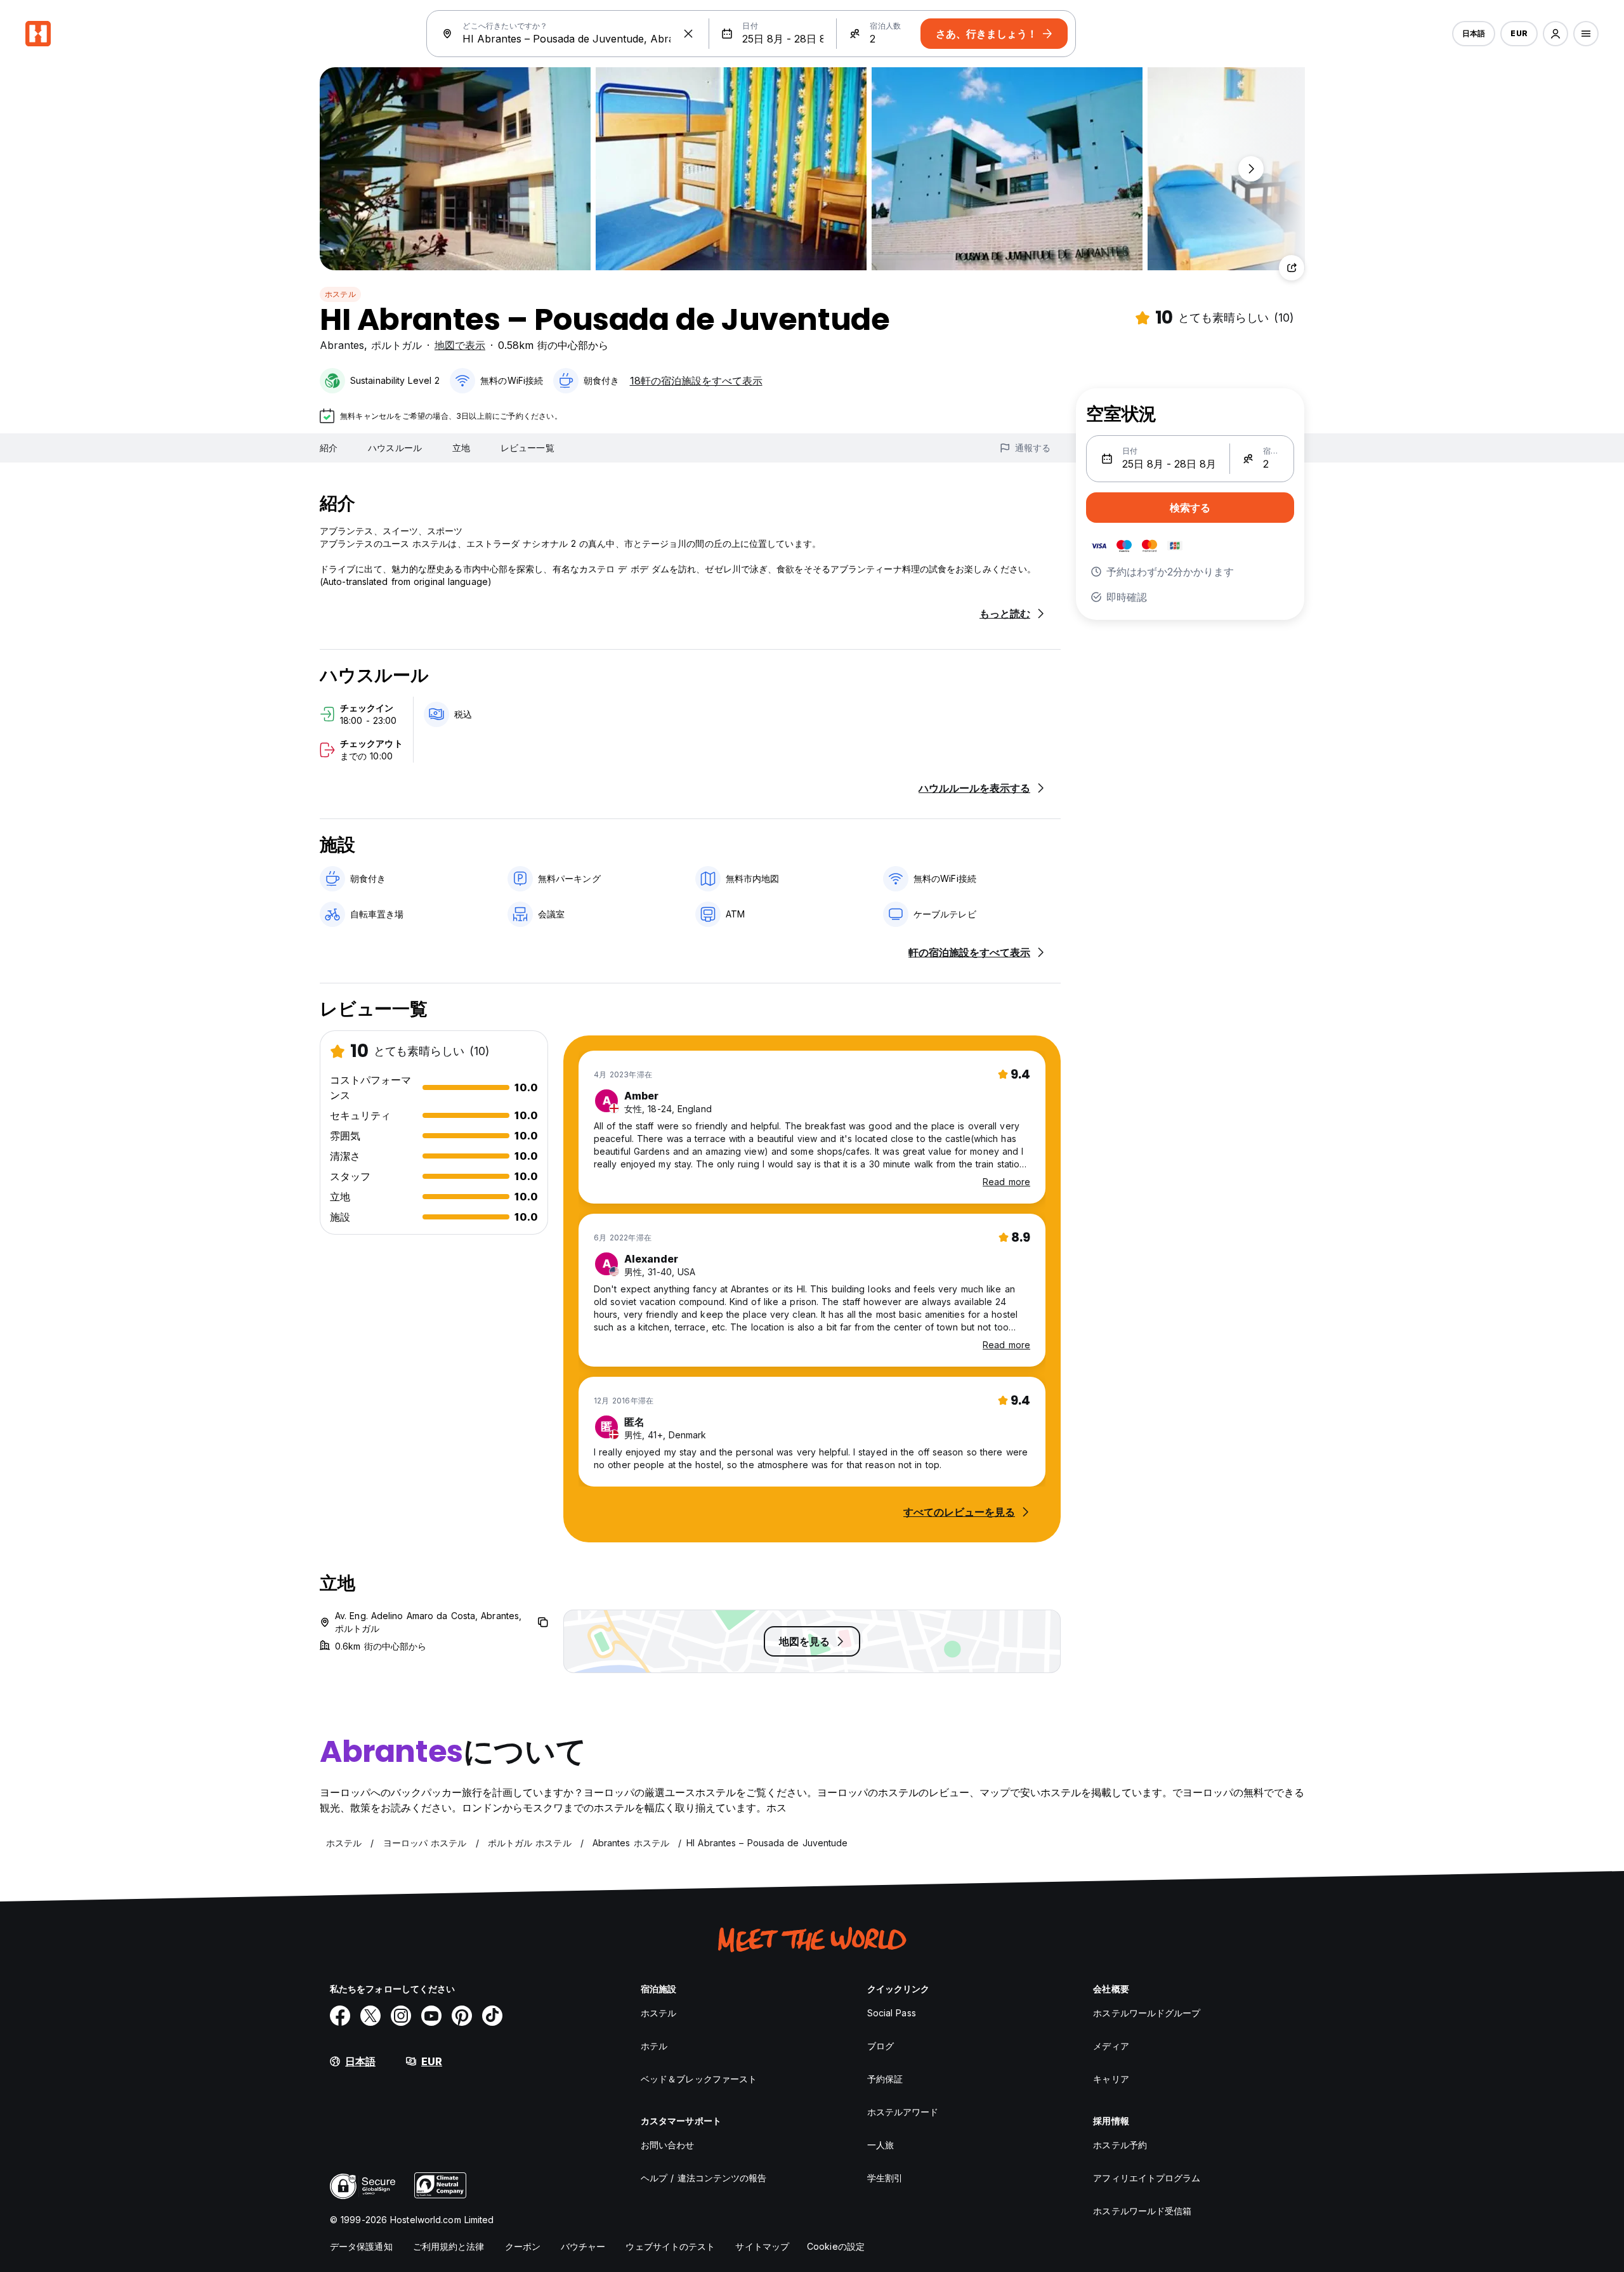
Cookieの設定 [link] (836, 2246)
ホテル (654, 2046)
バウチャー (583, 2246)
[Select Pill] (1555, 34)
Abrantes (342, 345)
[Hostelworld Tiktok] (492, 2016)
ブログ (881, 2046)
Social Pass (892, 2013)
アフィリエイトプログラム (1147, 2178)
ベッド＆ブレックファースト (699, 2079)
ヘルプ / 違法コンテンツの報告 (704, 2178)
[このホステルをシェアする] (1292, 268)
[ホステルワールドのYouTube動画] (431, 2016)
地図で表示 (460, 345)
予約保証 (885, 2079)
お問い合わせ (668, 2145)
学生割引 (885, 2178)
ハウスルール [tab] (395, 448)
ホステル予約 (1120, 2145)
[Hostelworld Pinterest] (462, 2016)
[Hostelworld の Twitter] (370, 2016)
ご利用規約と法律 (449, 2246)
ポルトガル (396, 345)
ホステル (340, 294)
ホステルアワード (903, 2112)
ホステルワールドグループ (1147, 2013)
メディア (1111, 2046)
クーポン (523, 2246)
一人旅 (881, 2145)
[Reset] (688, 34)
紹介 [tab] (329, 448)
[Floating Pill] (1251, 169)
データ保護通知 (361, 2246)
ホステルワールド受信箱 (1142, 2211)
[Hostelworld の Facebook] (340, 2016)
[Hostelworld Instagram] (401, 2016)
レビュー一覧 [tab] (527, 448)
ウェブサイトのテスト (670, 2246)
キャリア (1111, 2079)
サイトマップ (762, 2246)
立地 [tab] (461, 448)
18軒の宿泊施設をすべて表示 (696, 381)
